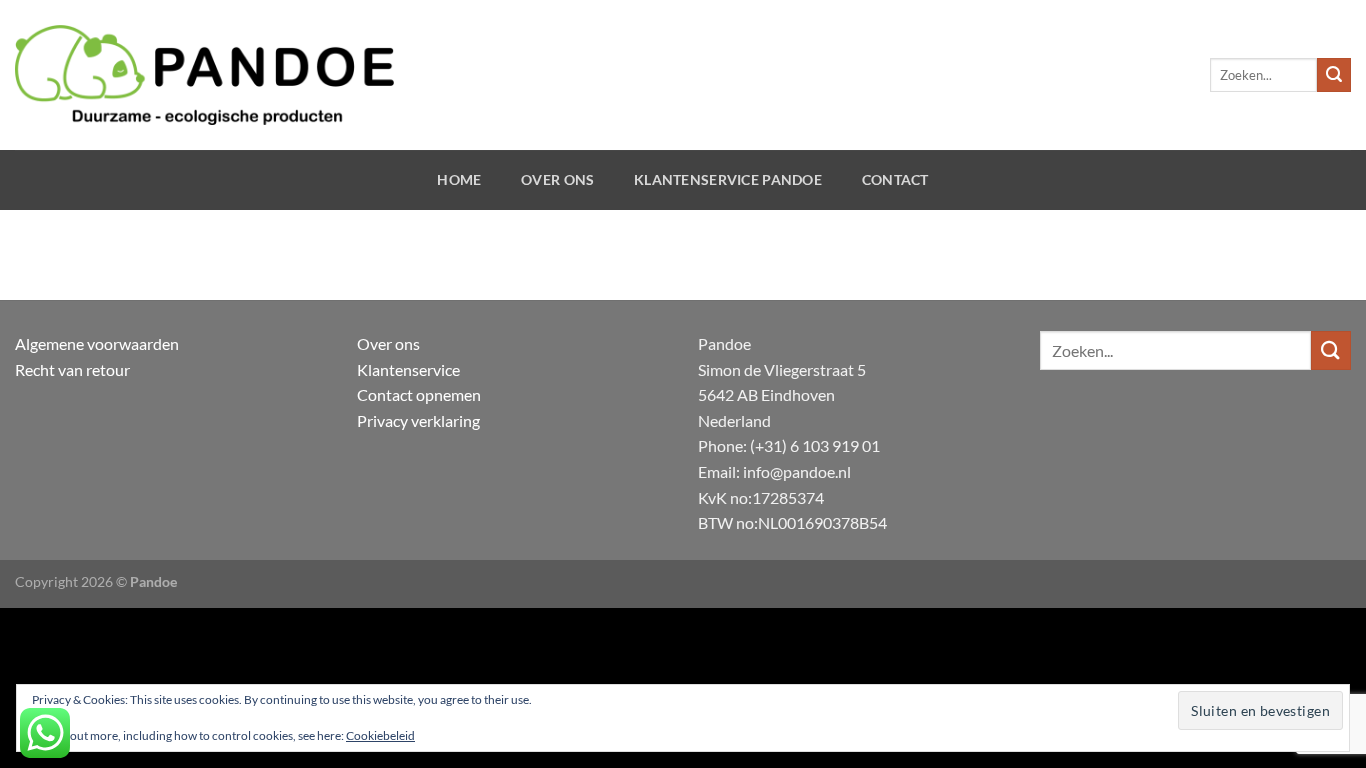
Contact (895, 179)
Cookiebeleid (380, 735)
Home (459, 179)
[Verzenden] (1334, 75)
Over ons (557, 179)
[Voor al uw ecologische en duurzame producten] (204, 75)
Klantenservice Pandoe (728, 179)
